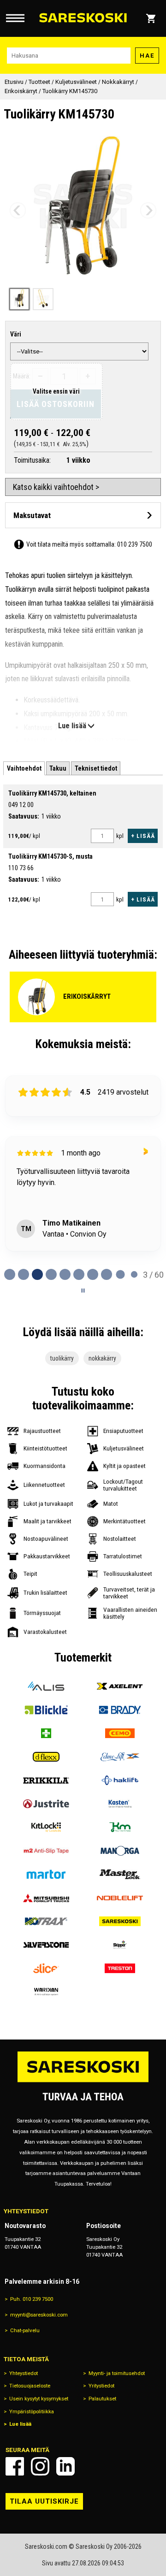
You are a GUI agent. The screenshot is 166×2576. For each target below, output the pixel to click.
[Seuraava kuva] (148, 210)
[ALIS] (46, 1686)
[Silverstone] (46, 1945)
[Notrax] (46, 1921)
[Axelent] (120, 1686)
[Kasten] (120, 1804)
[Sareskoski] (120, 1921)
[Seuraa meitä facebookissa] (15, 2466)
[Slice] (46, 1968)
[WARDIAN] (46, 1992)
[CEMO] (120, 1733)
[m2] (46, 1851)
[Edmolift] (120, 1757)
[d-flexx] (46, 1757)
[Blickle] (46, 1710)
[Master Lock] (120, 1874)
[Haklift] (120, 1780)
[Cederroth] (46, 1733)
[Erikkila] (46, 1780)
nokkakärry (102, 1358)
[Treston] (120, 1968)
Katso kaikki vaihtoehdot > (56, 487)
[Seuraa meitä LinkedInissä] (65, 2466)
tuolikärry (62, 1358)
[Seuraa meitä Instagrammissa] (40, 2466)
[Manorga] (120, 1851)
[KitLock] (46, 1827)
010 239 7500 (135, 544)
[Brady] (120, 1710)
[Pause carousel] (83, 1291)
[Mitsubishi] (46, 1898)
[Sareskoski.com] (83, 2082)
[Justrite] (46, 1804)
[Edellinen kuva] (18, 210)
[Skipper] (120, 1945)
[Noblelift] (120, 1898)
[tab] (24, 769)
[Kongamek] (120, 1827)
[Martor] (46, 1874)
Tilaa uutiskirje (44, 2501)
